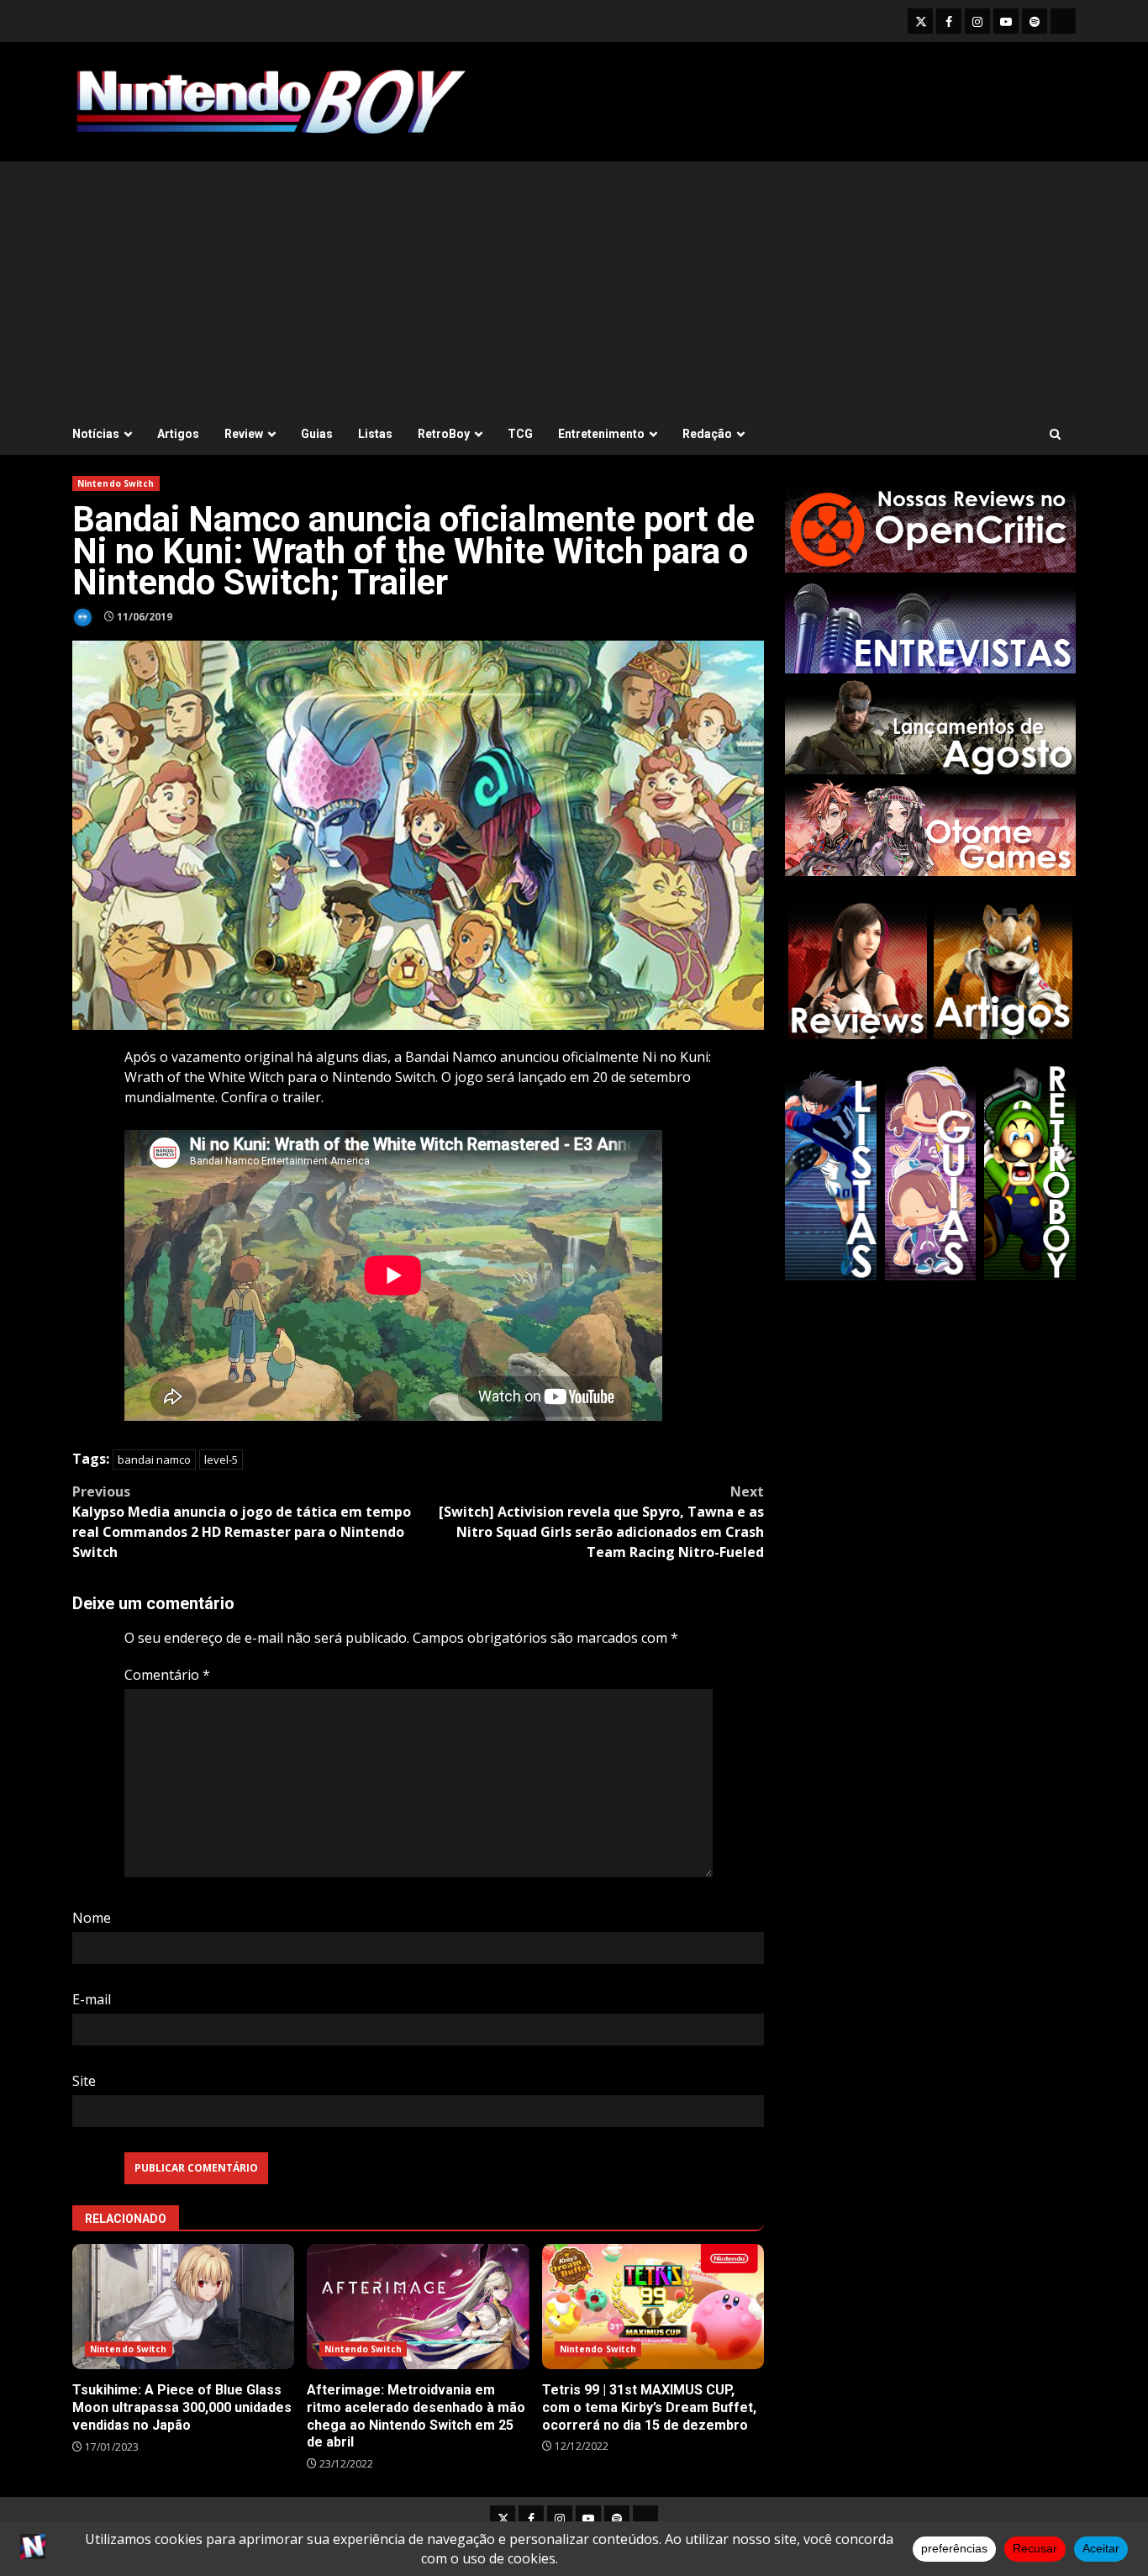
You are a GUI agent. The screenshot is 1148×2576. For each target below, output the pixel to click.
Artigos (178, 434)
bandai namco (154, 1460)
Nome (92, 1918)
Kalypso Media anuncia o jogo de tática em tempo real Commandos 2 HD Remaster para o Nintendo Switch (242, 1522)
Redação (707, 434)
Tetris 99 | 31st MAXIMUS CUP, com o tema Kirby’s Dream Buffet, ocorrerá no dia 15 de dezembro (653, 2307)
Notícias (96, 434)
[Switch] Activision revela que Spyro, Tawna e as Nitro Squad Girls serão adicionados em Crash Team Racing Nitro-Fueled (601, 1522)
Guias (317, 434)
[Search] (1055, 434)
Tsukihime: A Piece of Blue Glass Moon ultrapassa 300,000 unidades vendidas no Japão (183, 2307)
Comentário (167, 1675)
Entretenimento (601, 434)
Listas (375, 434)
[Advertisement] (574, 288)
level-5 (221, 1460)
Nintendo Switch (116, 483)
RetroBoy (444, 434)
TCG (520, 434)
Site (84, 2081)
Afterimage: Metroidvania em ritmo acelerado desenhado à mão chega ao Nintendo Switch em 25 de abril (418, 2307)
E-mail (92, 1999)
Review (244, 434)
